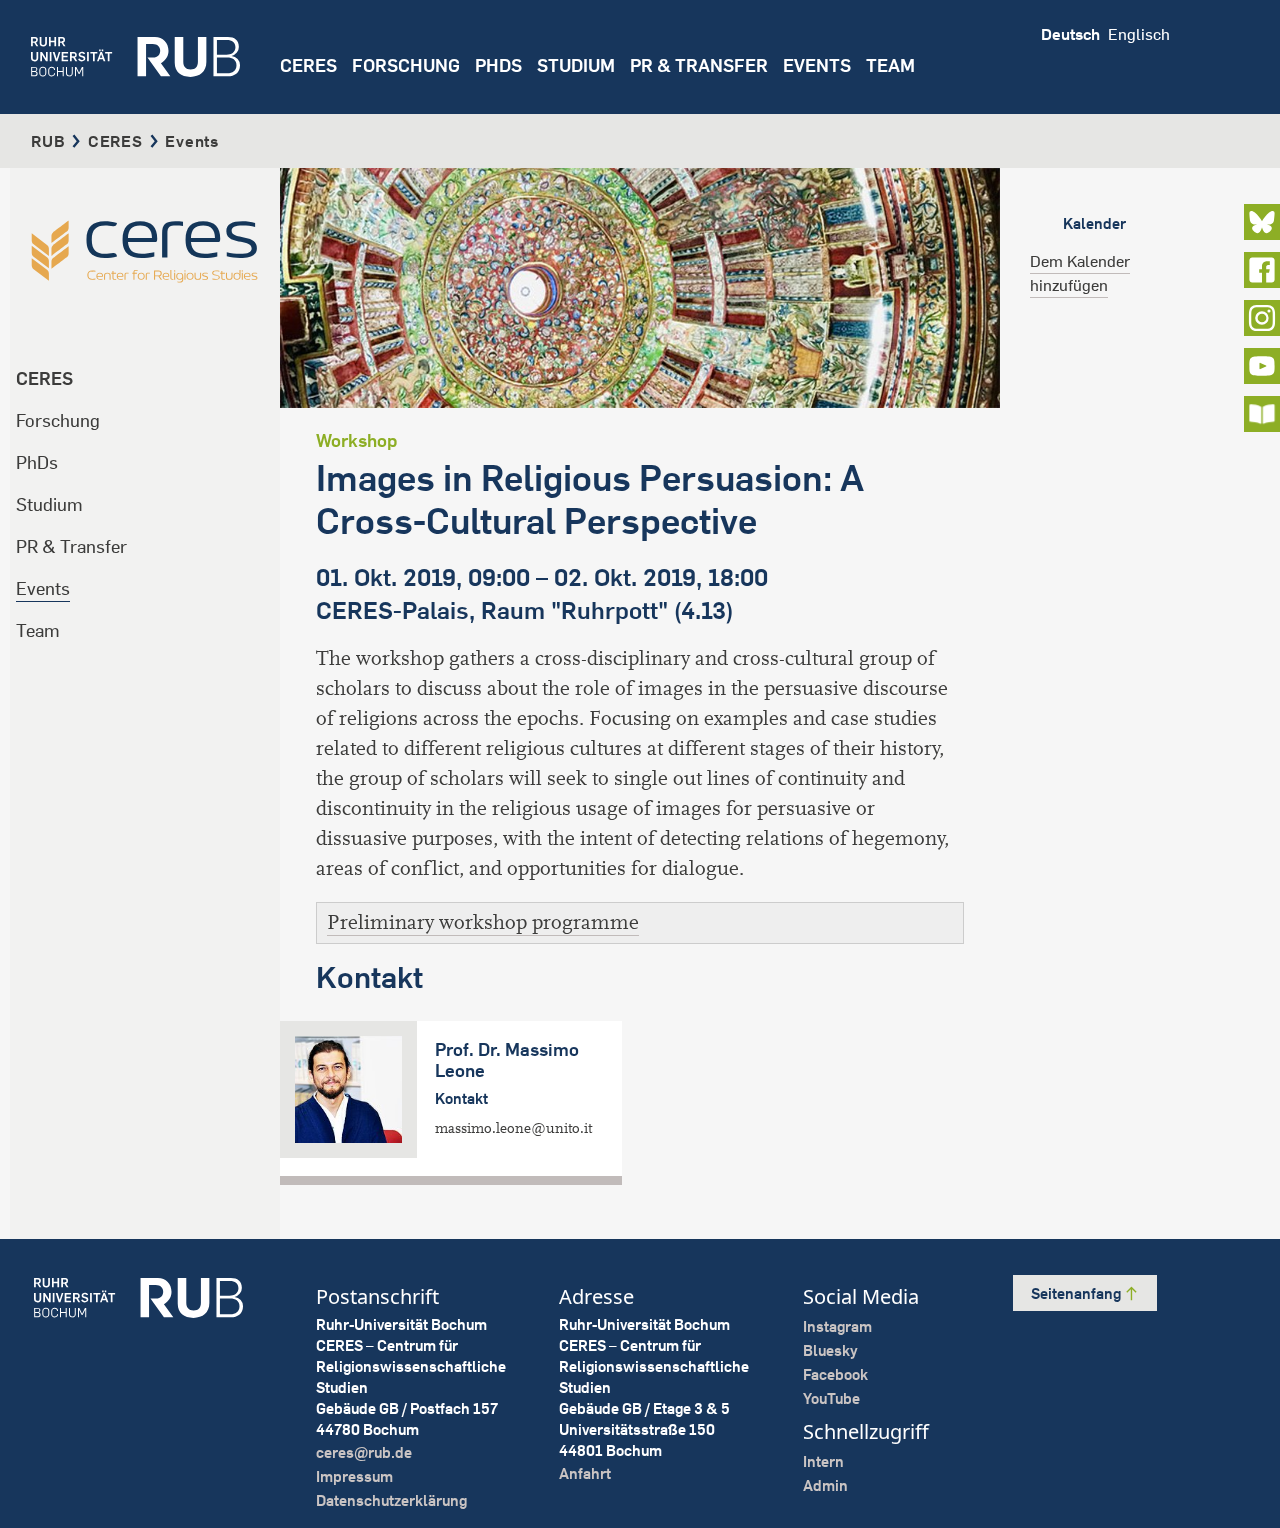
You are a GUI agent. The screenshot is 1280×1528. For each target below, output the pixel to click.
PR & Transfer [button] (699, 65)
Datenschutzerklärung (391, 1500)
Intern (823, 1461)
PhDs (37, 462)
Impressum (354, 1476)
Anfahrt (585, 1473)
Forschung (58, 420)
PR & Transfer (71, 546)
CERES (308, 65)
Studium (49, 504)
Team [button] (890, 65)
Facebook (835, 1374)
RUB (48, 141)
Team (38, 630)
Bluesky (830, 1350)
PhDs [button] (498, 65)
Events (817, 65)
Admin (825, 1485)
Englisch (1139, 34)
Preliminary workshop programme (483, 922)
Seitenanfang (1077, 1293)
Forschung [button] (406, 65)
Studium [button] (576, 65)
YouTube (831, 1398)
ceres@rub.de (364, 1452)
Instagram (837, 1326)
